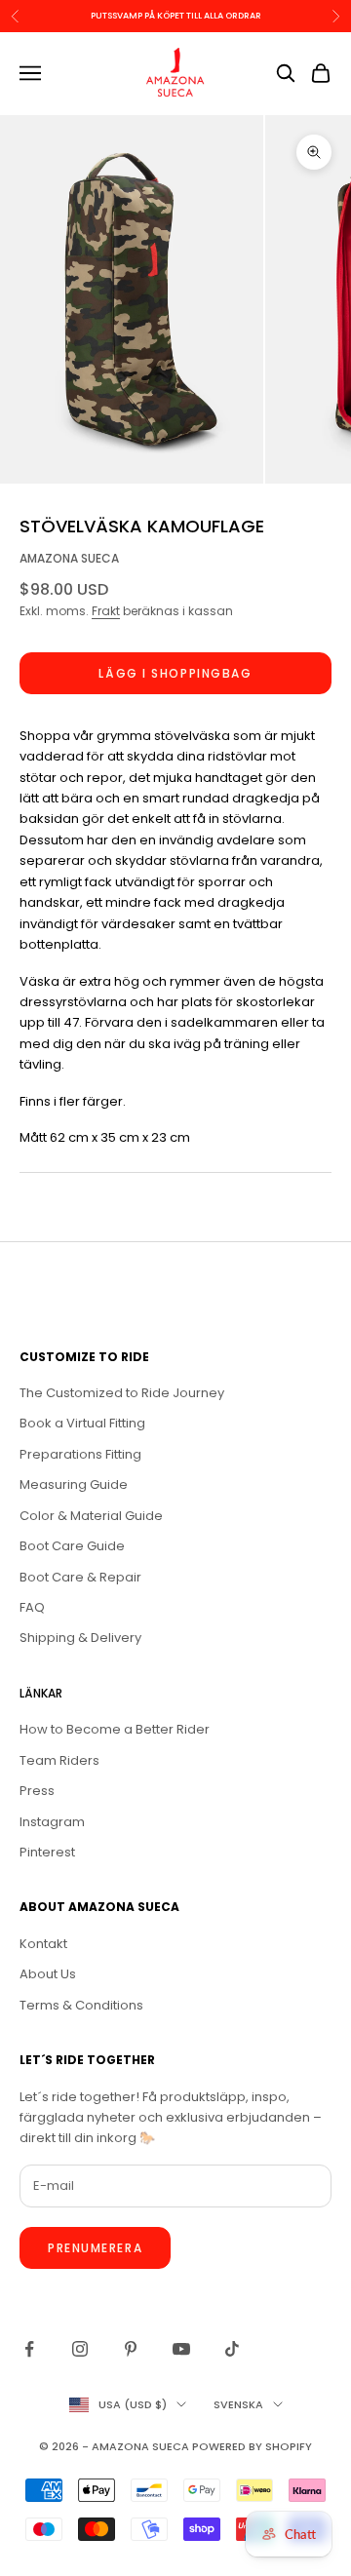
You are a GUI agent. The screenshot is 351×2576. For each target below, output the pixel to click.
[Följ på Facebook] (29, 2349)
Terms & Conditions (81, 2005)
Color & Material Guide (91, 1516)
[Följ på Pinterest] (131, 2349)
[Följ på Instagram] (80, 2349)
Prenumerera (95, 2248)
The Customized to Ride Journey (122, 1393)
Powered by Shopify (252, 2446)
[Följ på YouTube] (181, 2349)
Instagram (52, 1822)
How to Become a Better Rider (115, 1729)
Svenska (238, 2404)
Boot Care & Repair (80, 1577)
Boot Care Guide (72, 1546)
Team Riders (59, 1760)
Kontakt (43, 1944)
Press (37, 1791)
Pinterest (47, 1852)
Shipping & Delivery (80, 1638)
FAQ (32, 1607)
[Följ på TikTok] (232, 2349)
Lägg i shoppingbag (175, 673)
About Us (48, 1974)
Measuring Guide (74, 1484)
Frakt (106, 611)
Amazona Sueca (69, 558)
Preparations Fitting (80, 1454)
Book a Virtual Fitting (82, 1423)
